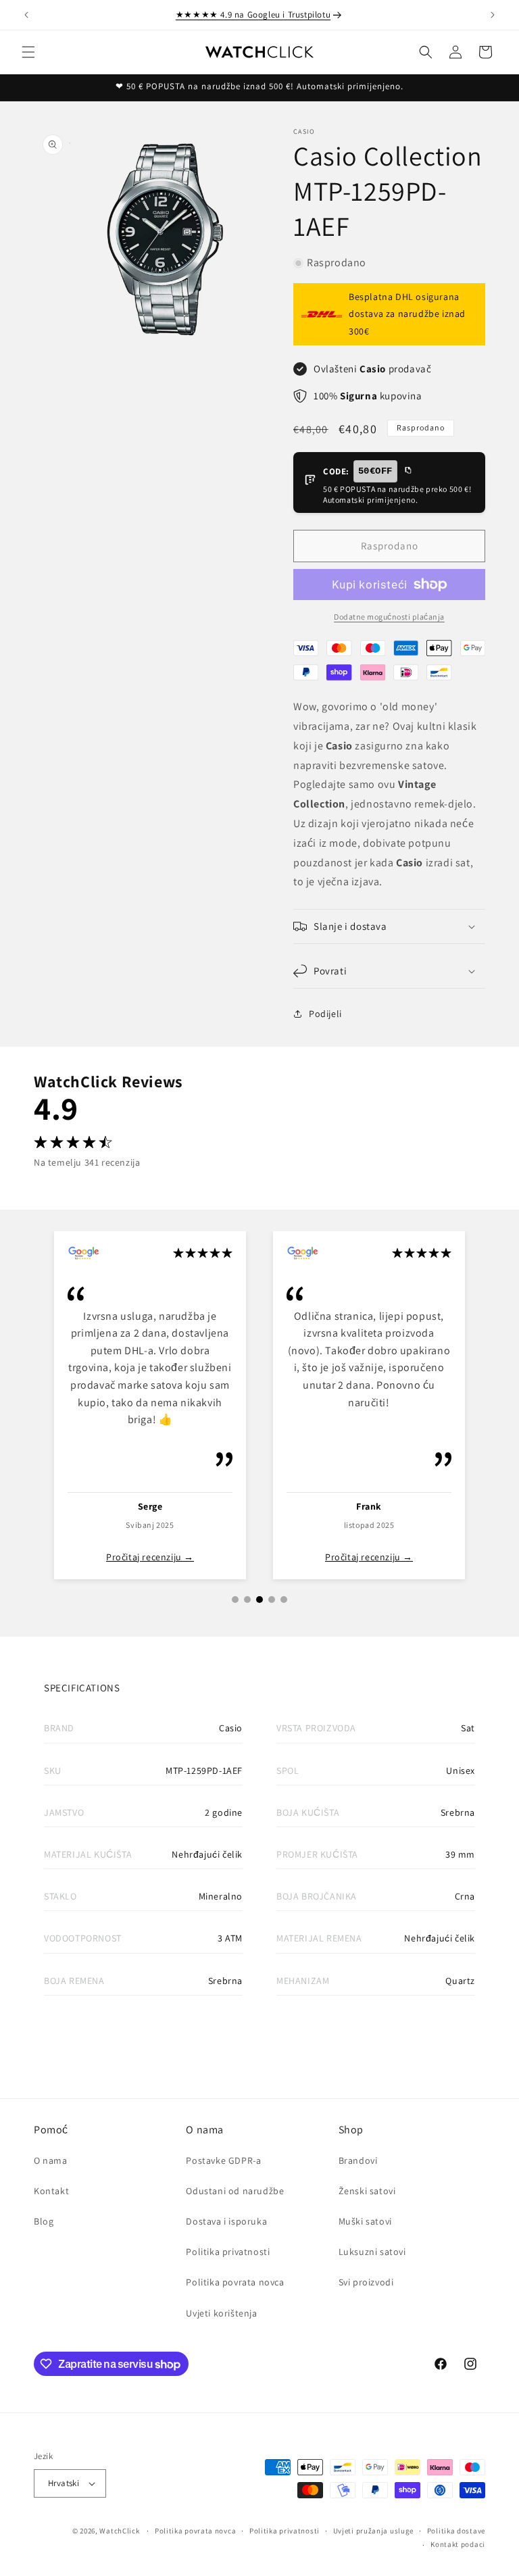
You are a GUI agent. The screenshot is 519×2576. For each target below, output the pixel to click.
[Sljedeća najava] (493, 15)
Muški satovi (365, 2221)
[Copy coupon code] (407, 471)
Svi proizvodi (366, 2282)
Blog (44, 2221)
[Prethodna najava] (26, 15)
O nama (51, 2160)
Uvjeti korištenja (221, 2313)
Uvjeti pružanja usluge (373, 2531)
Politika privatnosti (228, 2252)
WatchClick (119, 2531)
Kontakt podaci (458, 2544)
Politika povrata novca (235, 2282)
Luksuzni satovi (372, 2252)
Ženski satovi (367, 2191)
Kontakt (51, 2191)
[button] (28, 52)
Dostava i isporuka (226, 2221)
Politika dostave (456, 2531)
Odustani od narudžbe (235, 2191)
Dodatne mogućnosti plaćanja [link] (389, 617)
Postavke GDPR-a (223, 2160)
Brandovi (358, 2160)
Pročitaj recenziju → (150, 1557)
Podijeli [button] (325, 1014)
